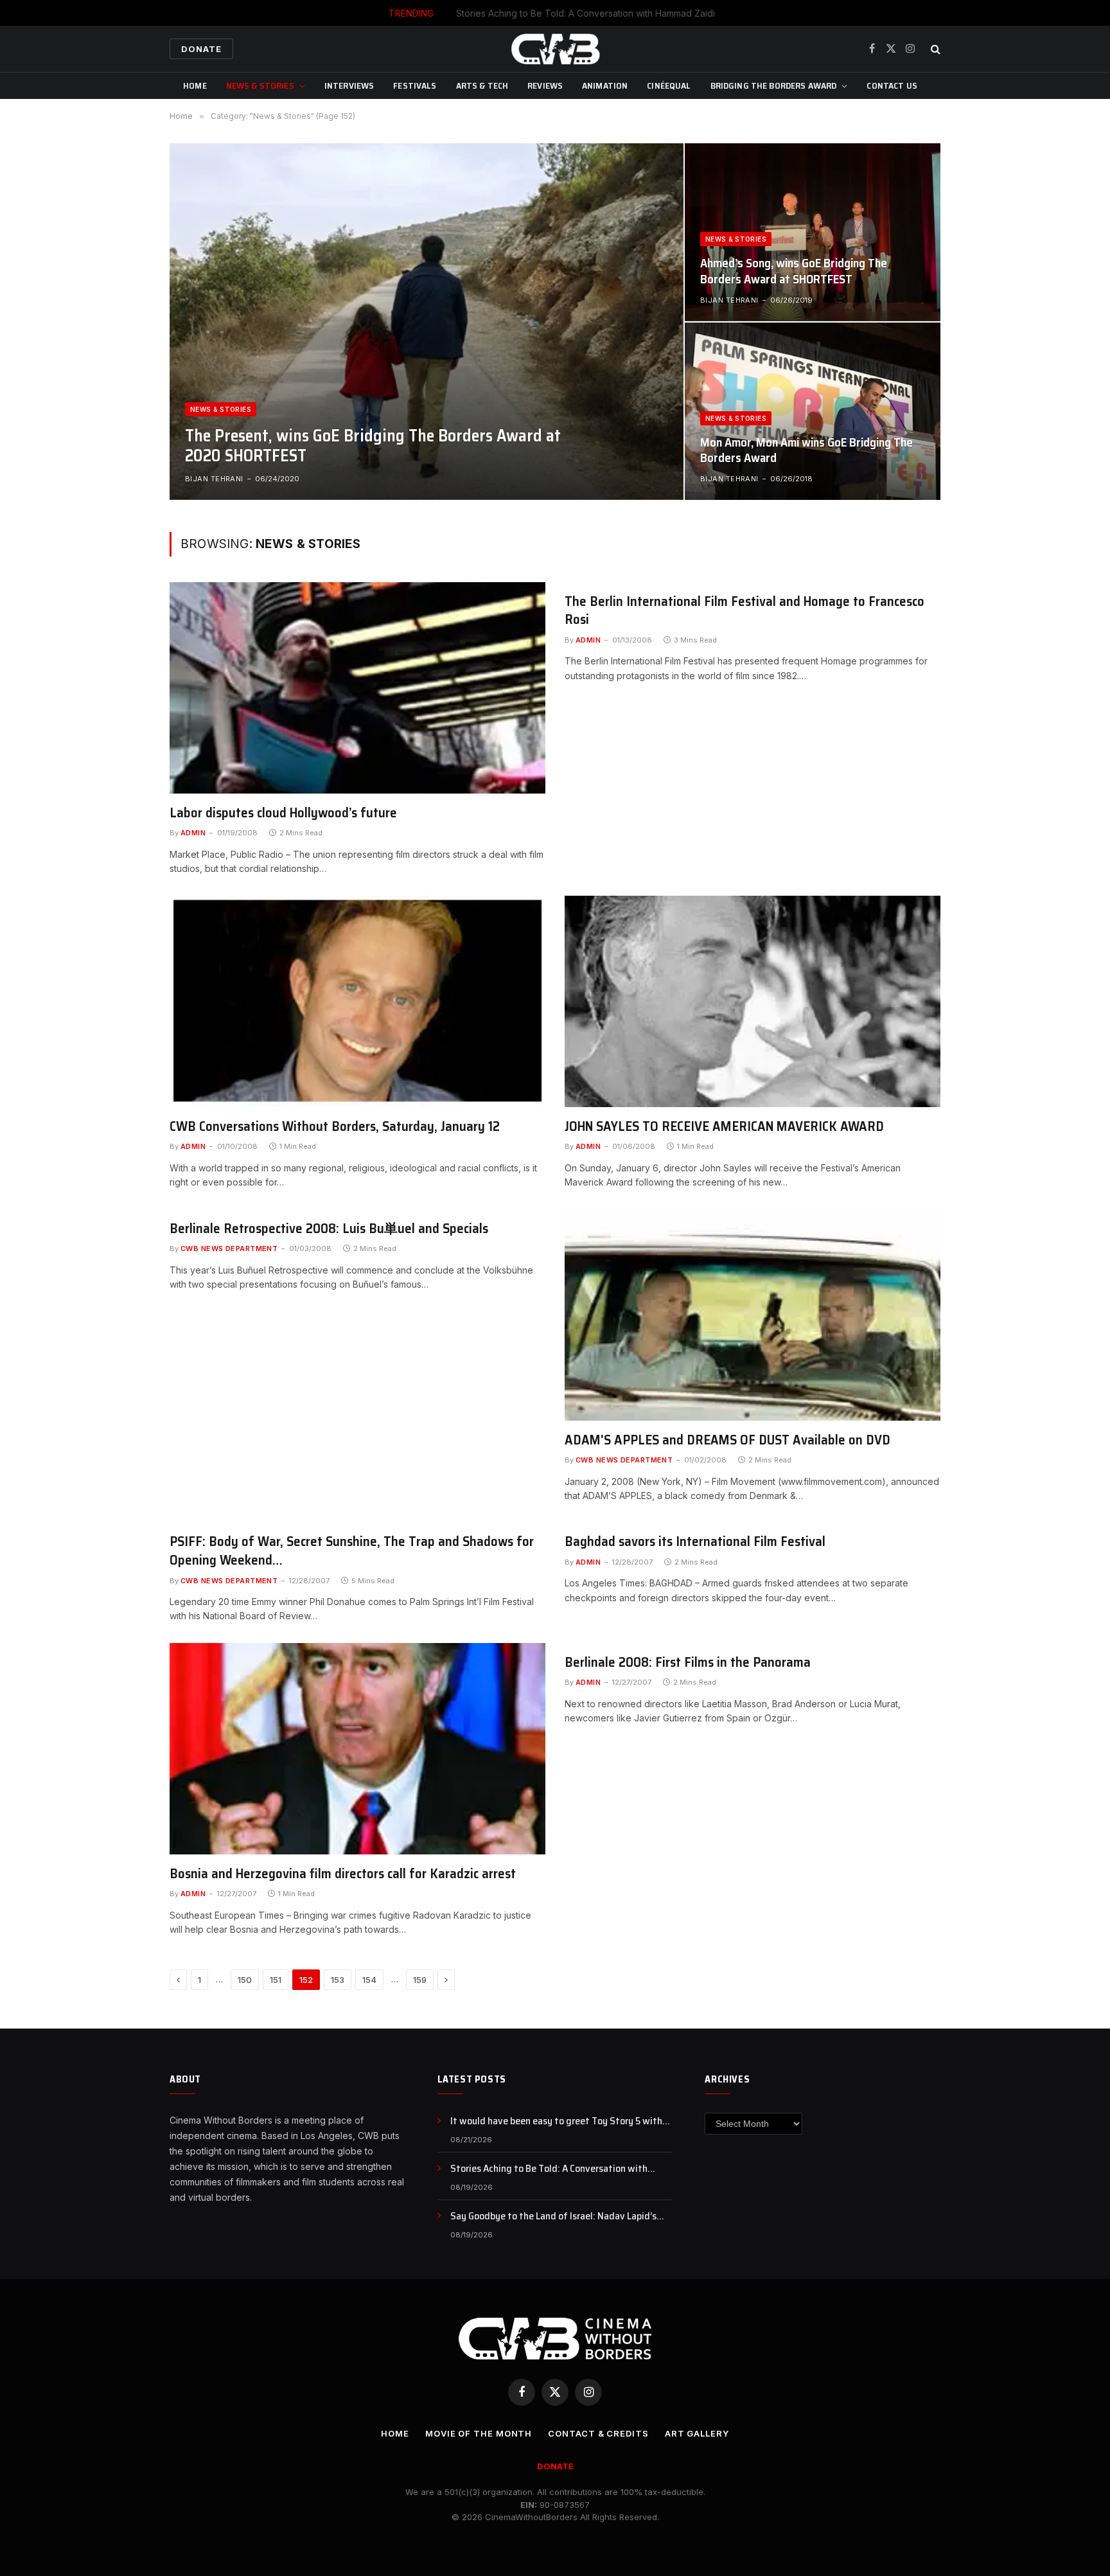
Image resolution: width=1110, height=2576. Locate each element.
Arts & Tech (482, 85)
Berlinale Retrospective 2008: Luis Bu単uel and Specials (329, 1229)
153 (338, 1980)
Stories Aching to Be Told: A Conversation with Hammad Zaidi (586, 13)
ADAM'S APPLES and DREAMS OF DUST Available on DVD (727, 1440)
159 (420, 1980)
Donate (201, 49)
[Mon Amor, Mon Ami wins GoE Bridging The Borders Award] (813, 411)
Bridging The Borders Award (774, 85)
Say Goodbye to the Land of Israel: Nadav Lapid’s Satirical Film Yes (553, 2216)
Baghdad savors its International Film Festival (695, 1542)
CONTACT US (892, 85)
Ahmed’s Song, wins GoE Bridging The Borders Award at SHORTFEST (794, 271)
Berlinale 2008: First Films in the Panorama (688, 1663)
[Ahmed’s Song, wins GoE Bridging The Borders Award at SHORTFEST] (813, 232)
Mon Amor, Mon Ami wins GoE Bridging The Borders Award (806, 450)
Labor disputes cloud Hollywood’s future (283, 813)
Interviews (349, 85)
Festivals (415, 85)
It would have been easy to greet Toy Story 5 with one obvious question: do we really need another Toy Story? (561, 2121)
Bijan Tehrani (214, 479)
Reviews (545, 85)
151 (276, 1980)
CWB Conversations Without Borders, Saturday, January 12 (335, 1127)
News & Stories (260, 85)
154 (369, 1980)
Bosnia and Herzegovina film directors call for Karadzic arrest (343, 1874)
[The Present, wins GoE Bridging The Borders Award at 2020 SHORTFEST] (427, 321)
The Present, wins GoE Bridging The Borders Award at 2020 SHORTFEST (373, 445)
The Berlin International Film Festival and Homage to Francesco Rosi (744, 611)
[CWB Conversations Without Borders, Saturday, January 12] (357, 1001)
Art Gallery (697, 2433)
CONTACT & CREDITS (598, 2433)
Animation (605, 85)
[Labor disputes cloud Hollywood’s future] (357, 688)
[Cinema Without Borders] (555, 49)
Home (195, 85)
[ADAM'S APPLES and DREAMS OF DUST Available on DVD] (753, 1315)
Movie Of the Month (479, 2433)
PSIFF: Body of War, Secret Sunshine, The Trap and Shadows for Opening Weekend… (352, 1551)
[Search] (934, 49)
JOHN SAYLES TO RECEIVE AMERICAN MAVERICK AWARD (724, 1127)
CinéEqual (669, 85)
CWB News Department (229, 1248)
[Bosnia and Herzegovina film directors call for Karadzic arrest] (357, 1749)
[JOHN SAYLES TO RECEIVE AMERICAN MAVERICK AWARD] (753, 1001)
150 (245, 1980)
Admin (193, 833)
